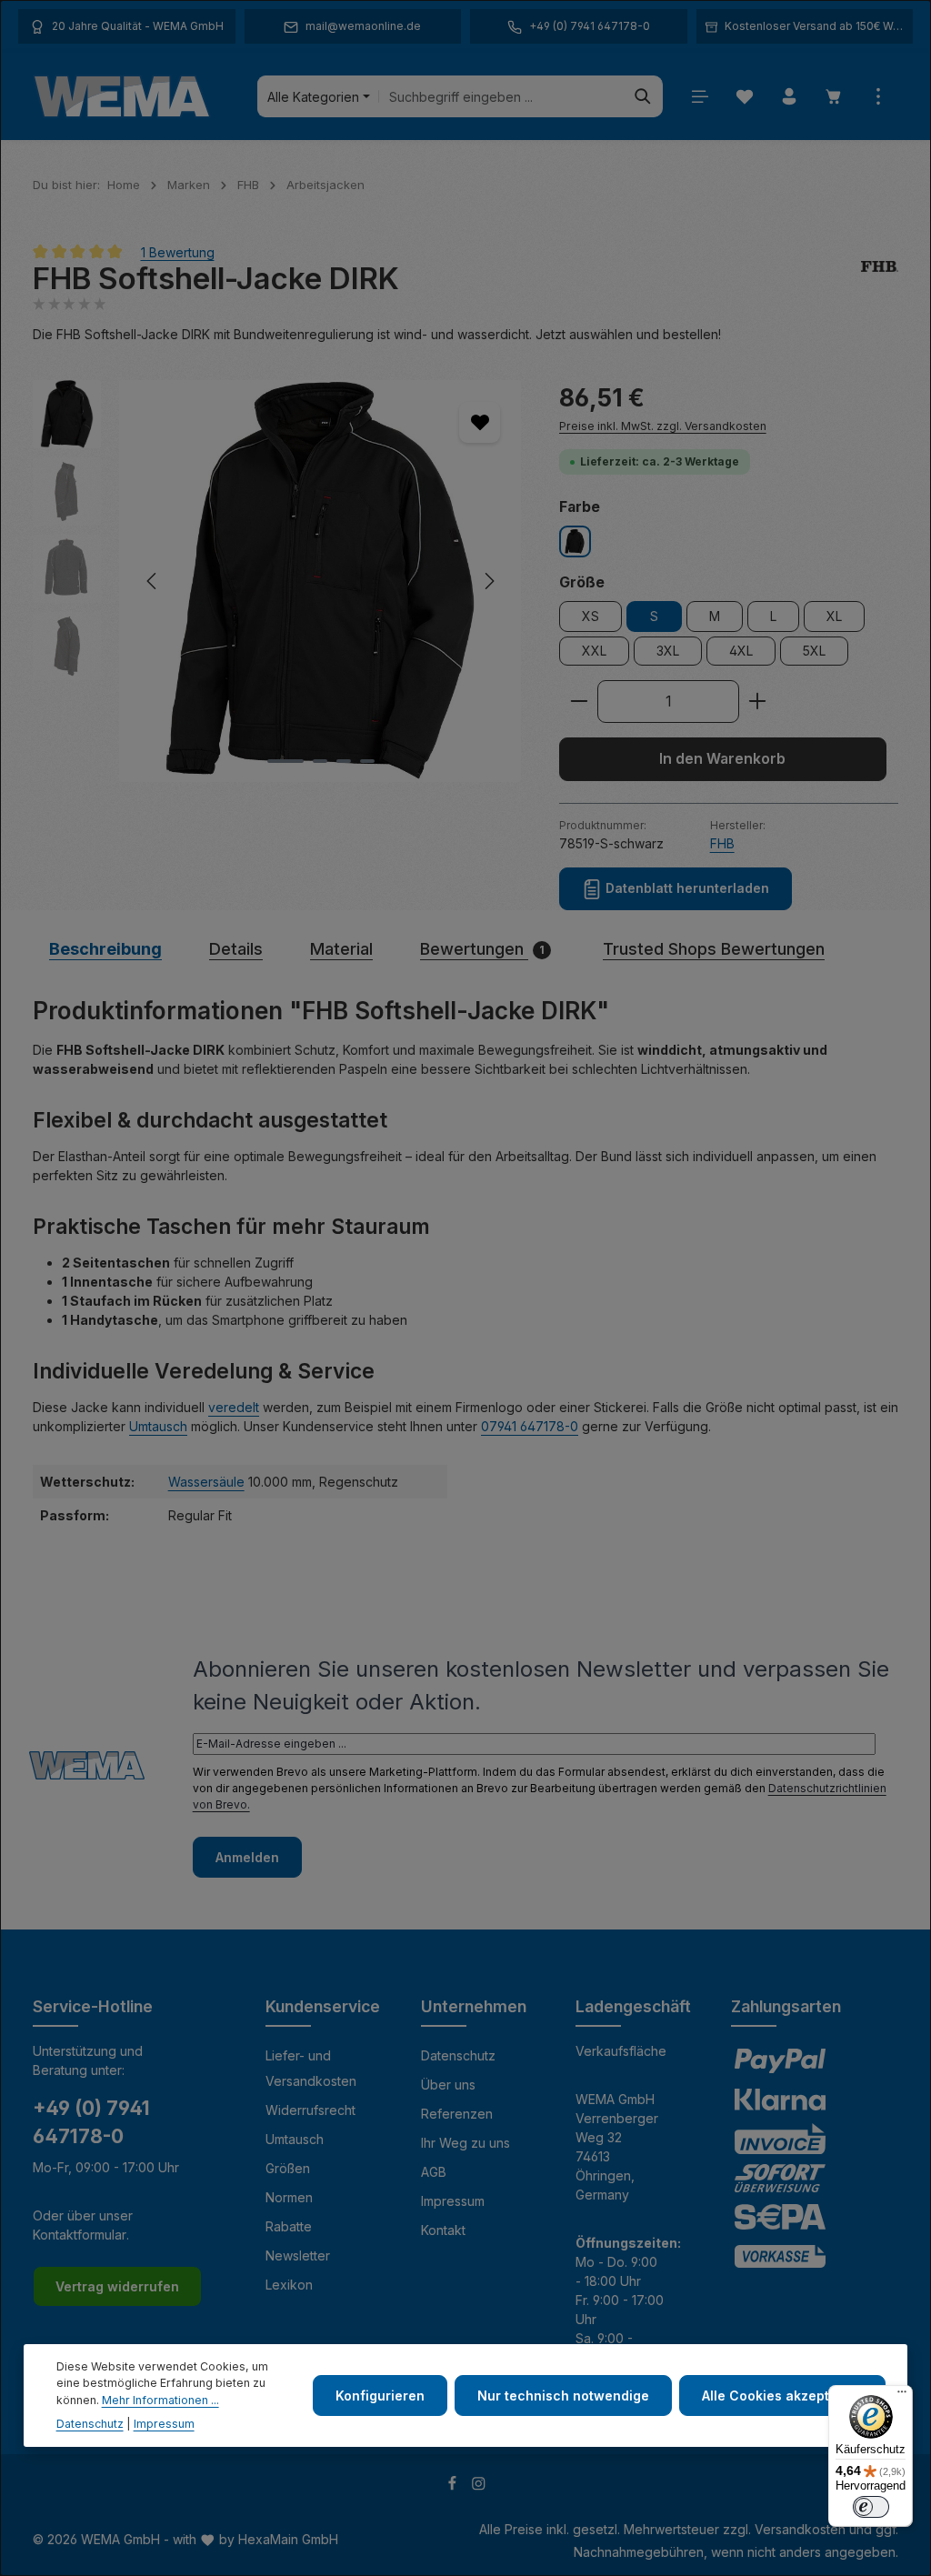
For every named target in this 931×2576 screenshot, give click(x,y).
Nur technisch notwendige (563, 2396)
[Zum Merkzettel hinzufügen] (480, 422)
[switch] (871, 2507)
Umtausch (158, 1426)
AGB (434, 2172)
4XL (741, 651)
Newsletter (298, 2255)
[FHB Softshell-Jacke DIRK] (320, 581)
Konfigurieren (380, 2396)
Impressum (453, 2201)
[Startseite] (122, 96)
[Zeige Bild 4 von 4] (367, 761)
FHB (722, 843)
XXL (594, 651)
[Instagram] (479, 2486)
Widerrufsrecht (310, 2110)
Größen (288, 2168)
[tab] (105, 949)
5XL (814, 651)
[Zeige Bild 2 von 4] (320, 761)
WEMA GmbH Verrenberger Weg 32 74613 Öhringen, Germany (617, 2147)
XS (591, 616)
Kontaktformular (80, 2235)
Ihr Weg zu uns (465, 2143)
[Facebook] (454, 2486)
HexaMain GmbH (288, 2539)
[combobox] (501, 96)
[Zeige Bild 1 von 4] (285, 761)
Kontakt (443, 2230)
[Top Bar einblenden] (878, 97)
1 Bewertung (178, 251)
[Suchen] (643, 96)
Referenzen (457, 2114)
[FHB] (880, 279)
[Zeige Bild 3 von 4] (344, 761)
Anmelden (247, 1857)
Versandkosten (800, 2529)
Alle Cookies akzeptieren (782, 2396)
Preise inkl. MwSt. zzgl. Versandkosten (663, 426)
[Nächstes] (488, 581)
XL (834, 616)
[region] (278, 581)
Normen (289, 2197)
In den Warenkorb (722, 759)
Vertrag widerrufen (117, 2286)
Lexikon (289, 2285)
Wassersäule (206, 1482)
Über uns (448, 2085)
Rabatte (289, 2226)
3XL (668, 651)
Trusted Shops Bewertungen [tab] (714, 949)
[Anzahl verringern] (579, 702)
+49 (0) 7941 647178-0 (91, 2122)
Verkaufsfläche (621, 2051)
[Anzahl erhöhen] (758, 702)
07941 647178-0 (530, 1426)
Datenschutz (458, 2055)
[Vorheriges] (153, 581)
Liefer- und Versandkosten (311, 2068)
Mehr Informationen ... (160, 2400)
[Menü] (700, 97)
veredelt (234, 1407)
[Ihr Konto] (789, 97)
